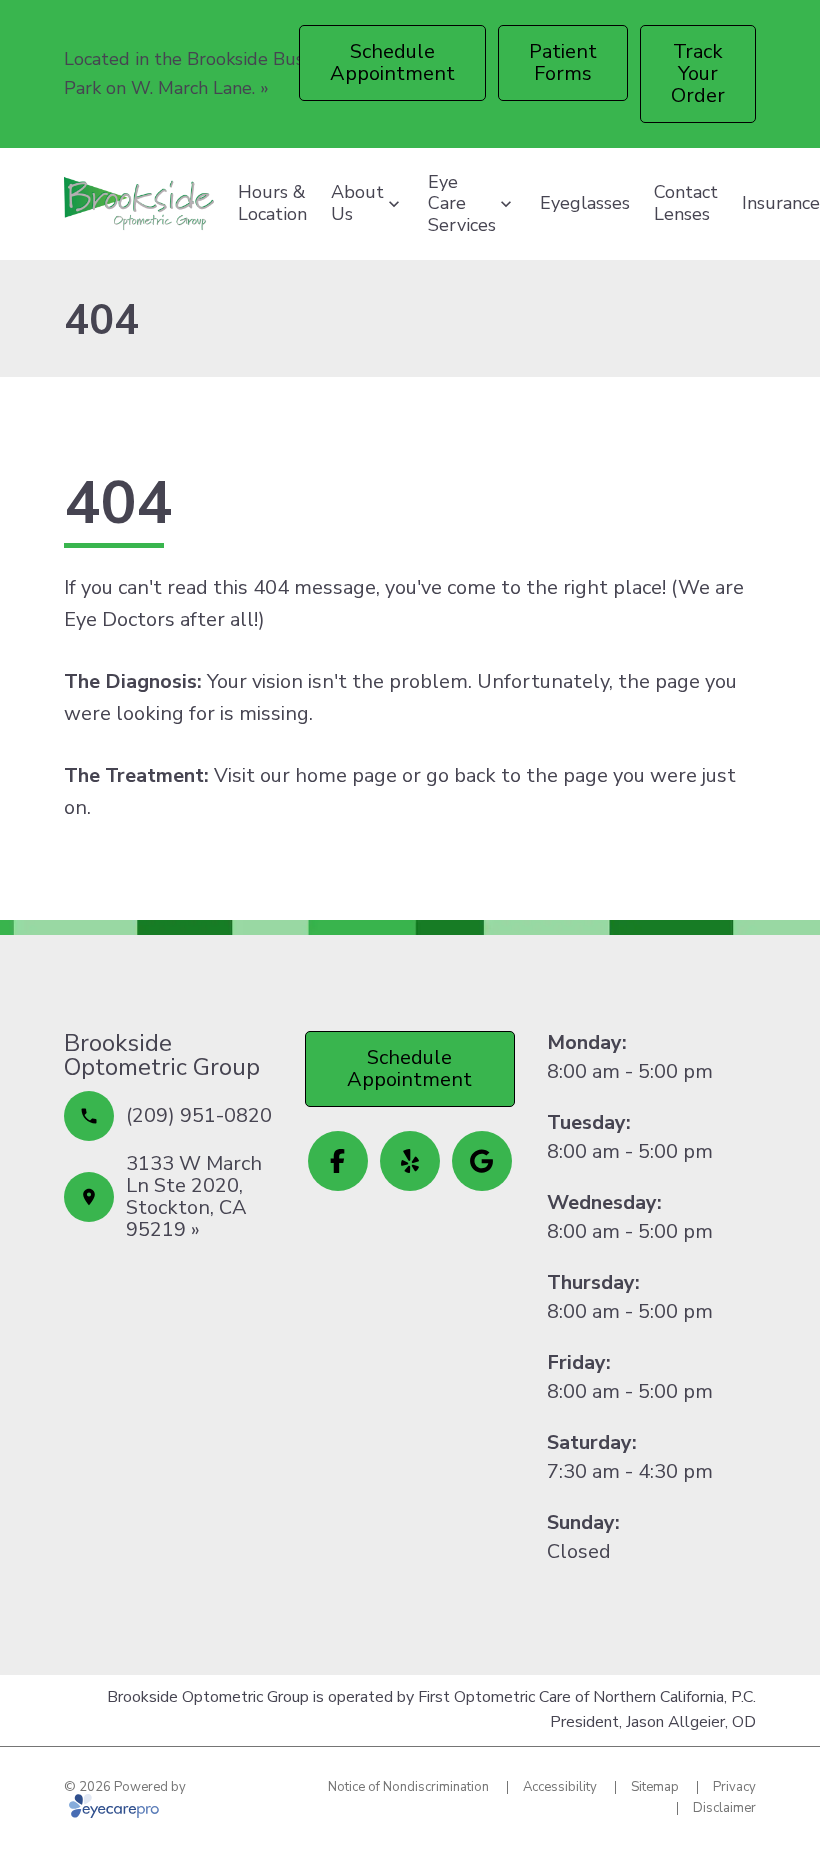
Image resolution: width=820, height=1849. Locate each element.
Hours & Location (272, 203)
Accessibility (560, 1787)
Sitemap (655, 1787)
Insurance (781, 203)
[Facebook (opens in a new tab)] (338, 1161)
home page (346, 775)
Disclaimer (724, 1808)
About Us (357, 203)
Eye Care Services (462, 203)
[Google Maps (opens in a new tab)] (482, 1161)
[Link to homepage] (139, 204)
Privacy (734, 1787)
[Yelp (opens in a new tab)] (410, 1161)
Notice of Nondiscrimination (408, 1787)
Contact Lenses (686, 203)
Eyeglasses (585, 203)
